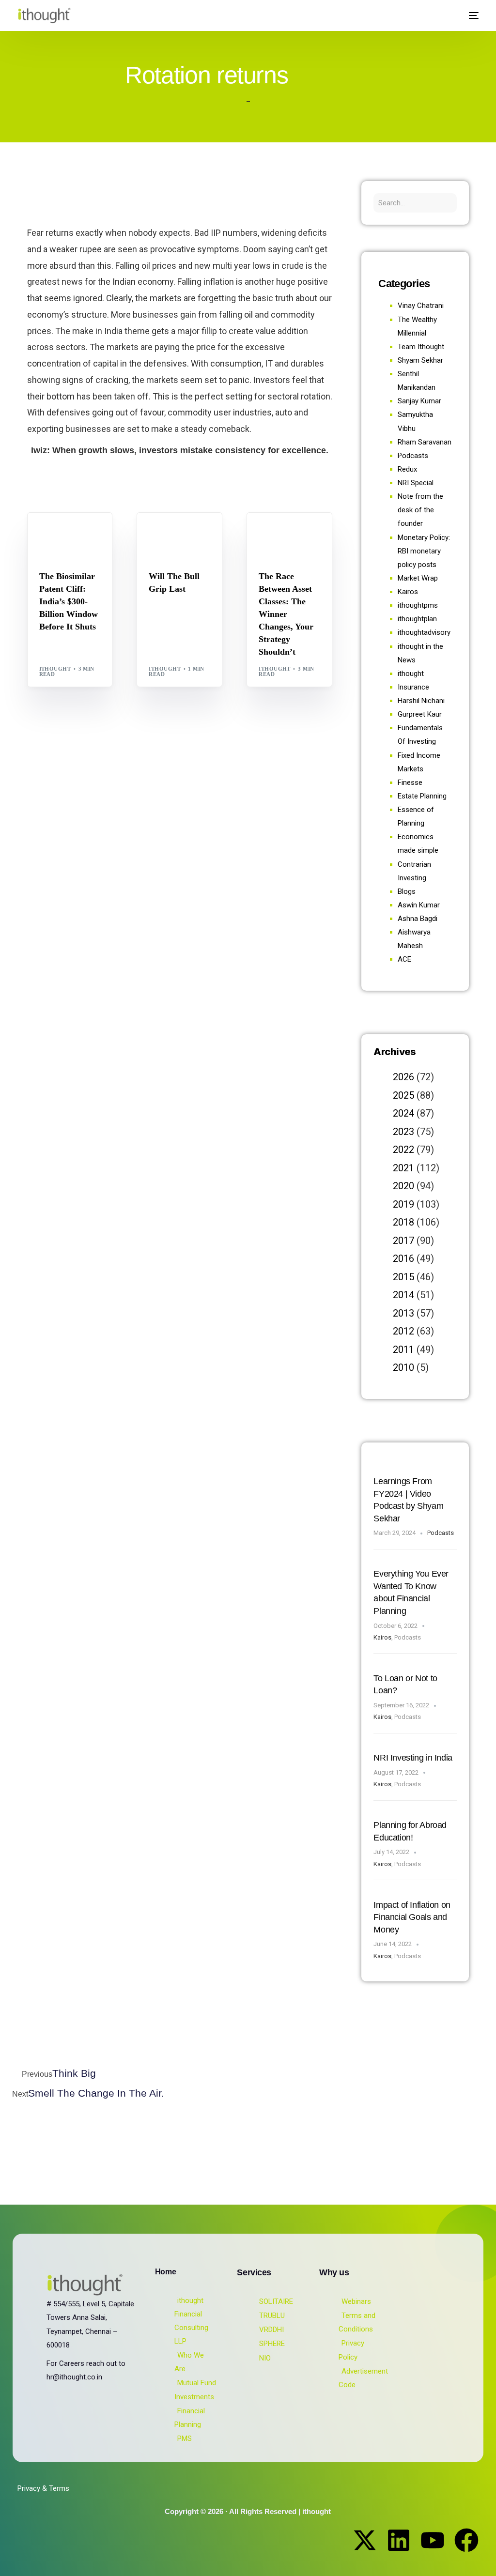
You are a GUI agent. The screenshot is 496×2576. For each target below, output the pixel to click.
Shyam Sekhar (178, 541)
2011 (403, 1349)
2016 (403, 1258)
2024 (403, 1113)
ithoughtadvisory (424, 632)
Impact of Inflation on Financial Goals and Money (412, 1917)
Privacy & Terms (43, 2488)
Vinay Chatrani (421, 306)
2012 (403, 1331)
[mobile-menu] (470, 15)
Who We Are (189, 2362)
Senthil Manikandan (75, 541)
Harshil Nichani (421, 701)
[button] (449, 16)
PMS (185, 2438)
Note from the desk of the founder (420, 510)
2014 (403, 1295)
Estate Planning (422, 796)
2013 (403, 1313)
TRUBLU (272, 2315)
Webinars (356, 2301)
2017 (403, 1241)
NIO (265, 2358)
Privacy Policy (351, 2350)
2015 (403, 1277)
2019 (403, 1204)
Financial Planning (190, 2418)
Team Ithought (421, 347)
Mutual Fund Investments (195, 2390)
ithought (55, 669)
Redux (407, 469)
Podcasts (413, 456)
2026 (403, 1077)
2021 (403, 1168)
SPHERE (272, 2344)
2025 (403, 1095)
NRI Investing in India (413, 1758)
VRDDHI (271, 2330)
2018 (403, 1222)
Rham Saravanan (425, 442)
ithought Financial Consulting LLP (191, 2321)
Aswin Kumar (419, 905)
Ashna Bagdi (418, 919)
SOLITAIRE (276, 2301)
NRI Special (416, 483)
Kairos (408, 592)
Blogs (52, 533)
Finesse (410, 782)
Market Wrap (196, 533)
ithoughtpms (418, 605)
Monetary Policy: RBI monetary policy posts (424, 551)
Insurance (413, 687)
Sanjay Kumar (419, 401)
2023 (403, 1132)
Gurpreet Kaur (287, 541)
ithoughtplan (417, 619)
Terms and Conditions (357, 2322)
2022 (403, 1150)
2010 (403, 1367)
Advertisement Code (363, 2378)
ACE (404, 959)
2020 (403, 1186)
